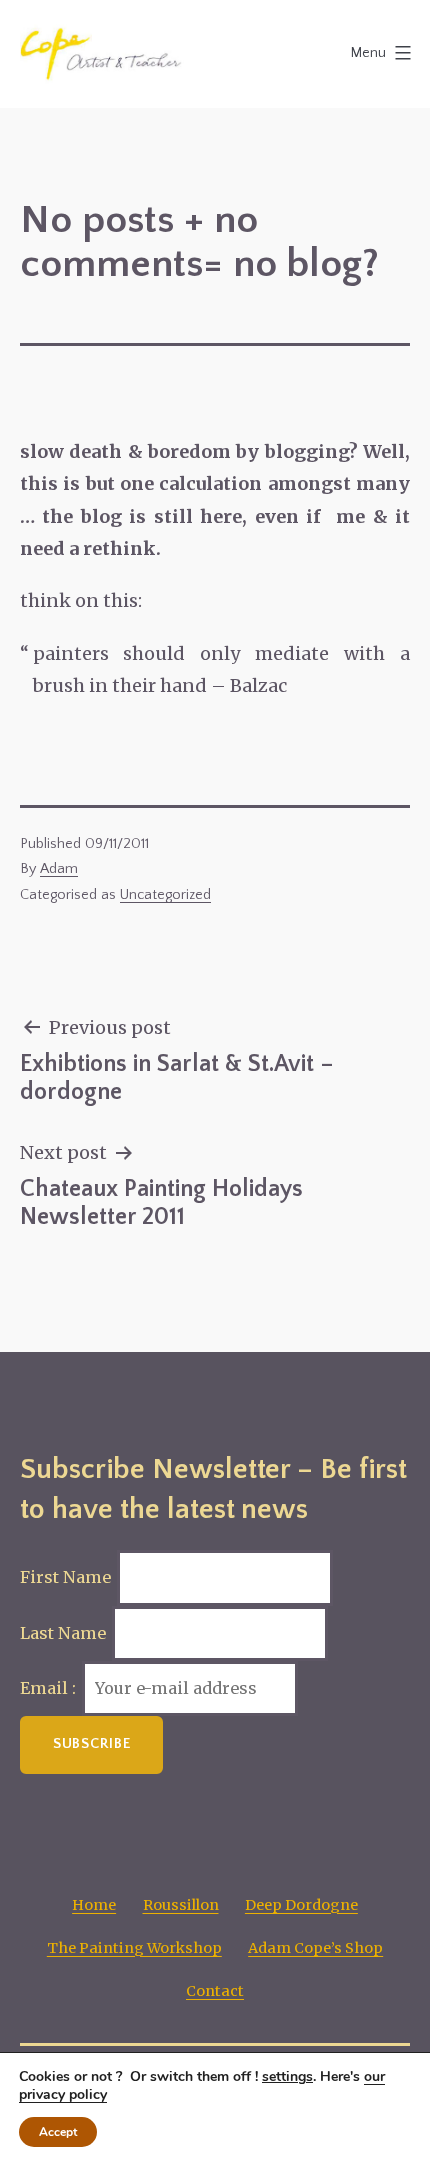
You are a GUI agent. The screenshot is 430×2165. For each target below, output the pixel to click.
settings (287, 2077)
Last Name (63, 1633)
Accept (58, 2132)
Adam (59, 869)
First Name (65, 1577)
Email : (50, 1688)
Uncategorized (165, 895)
